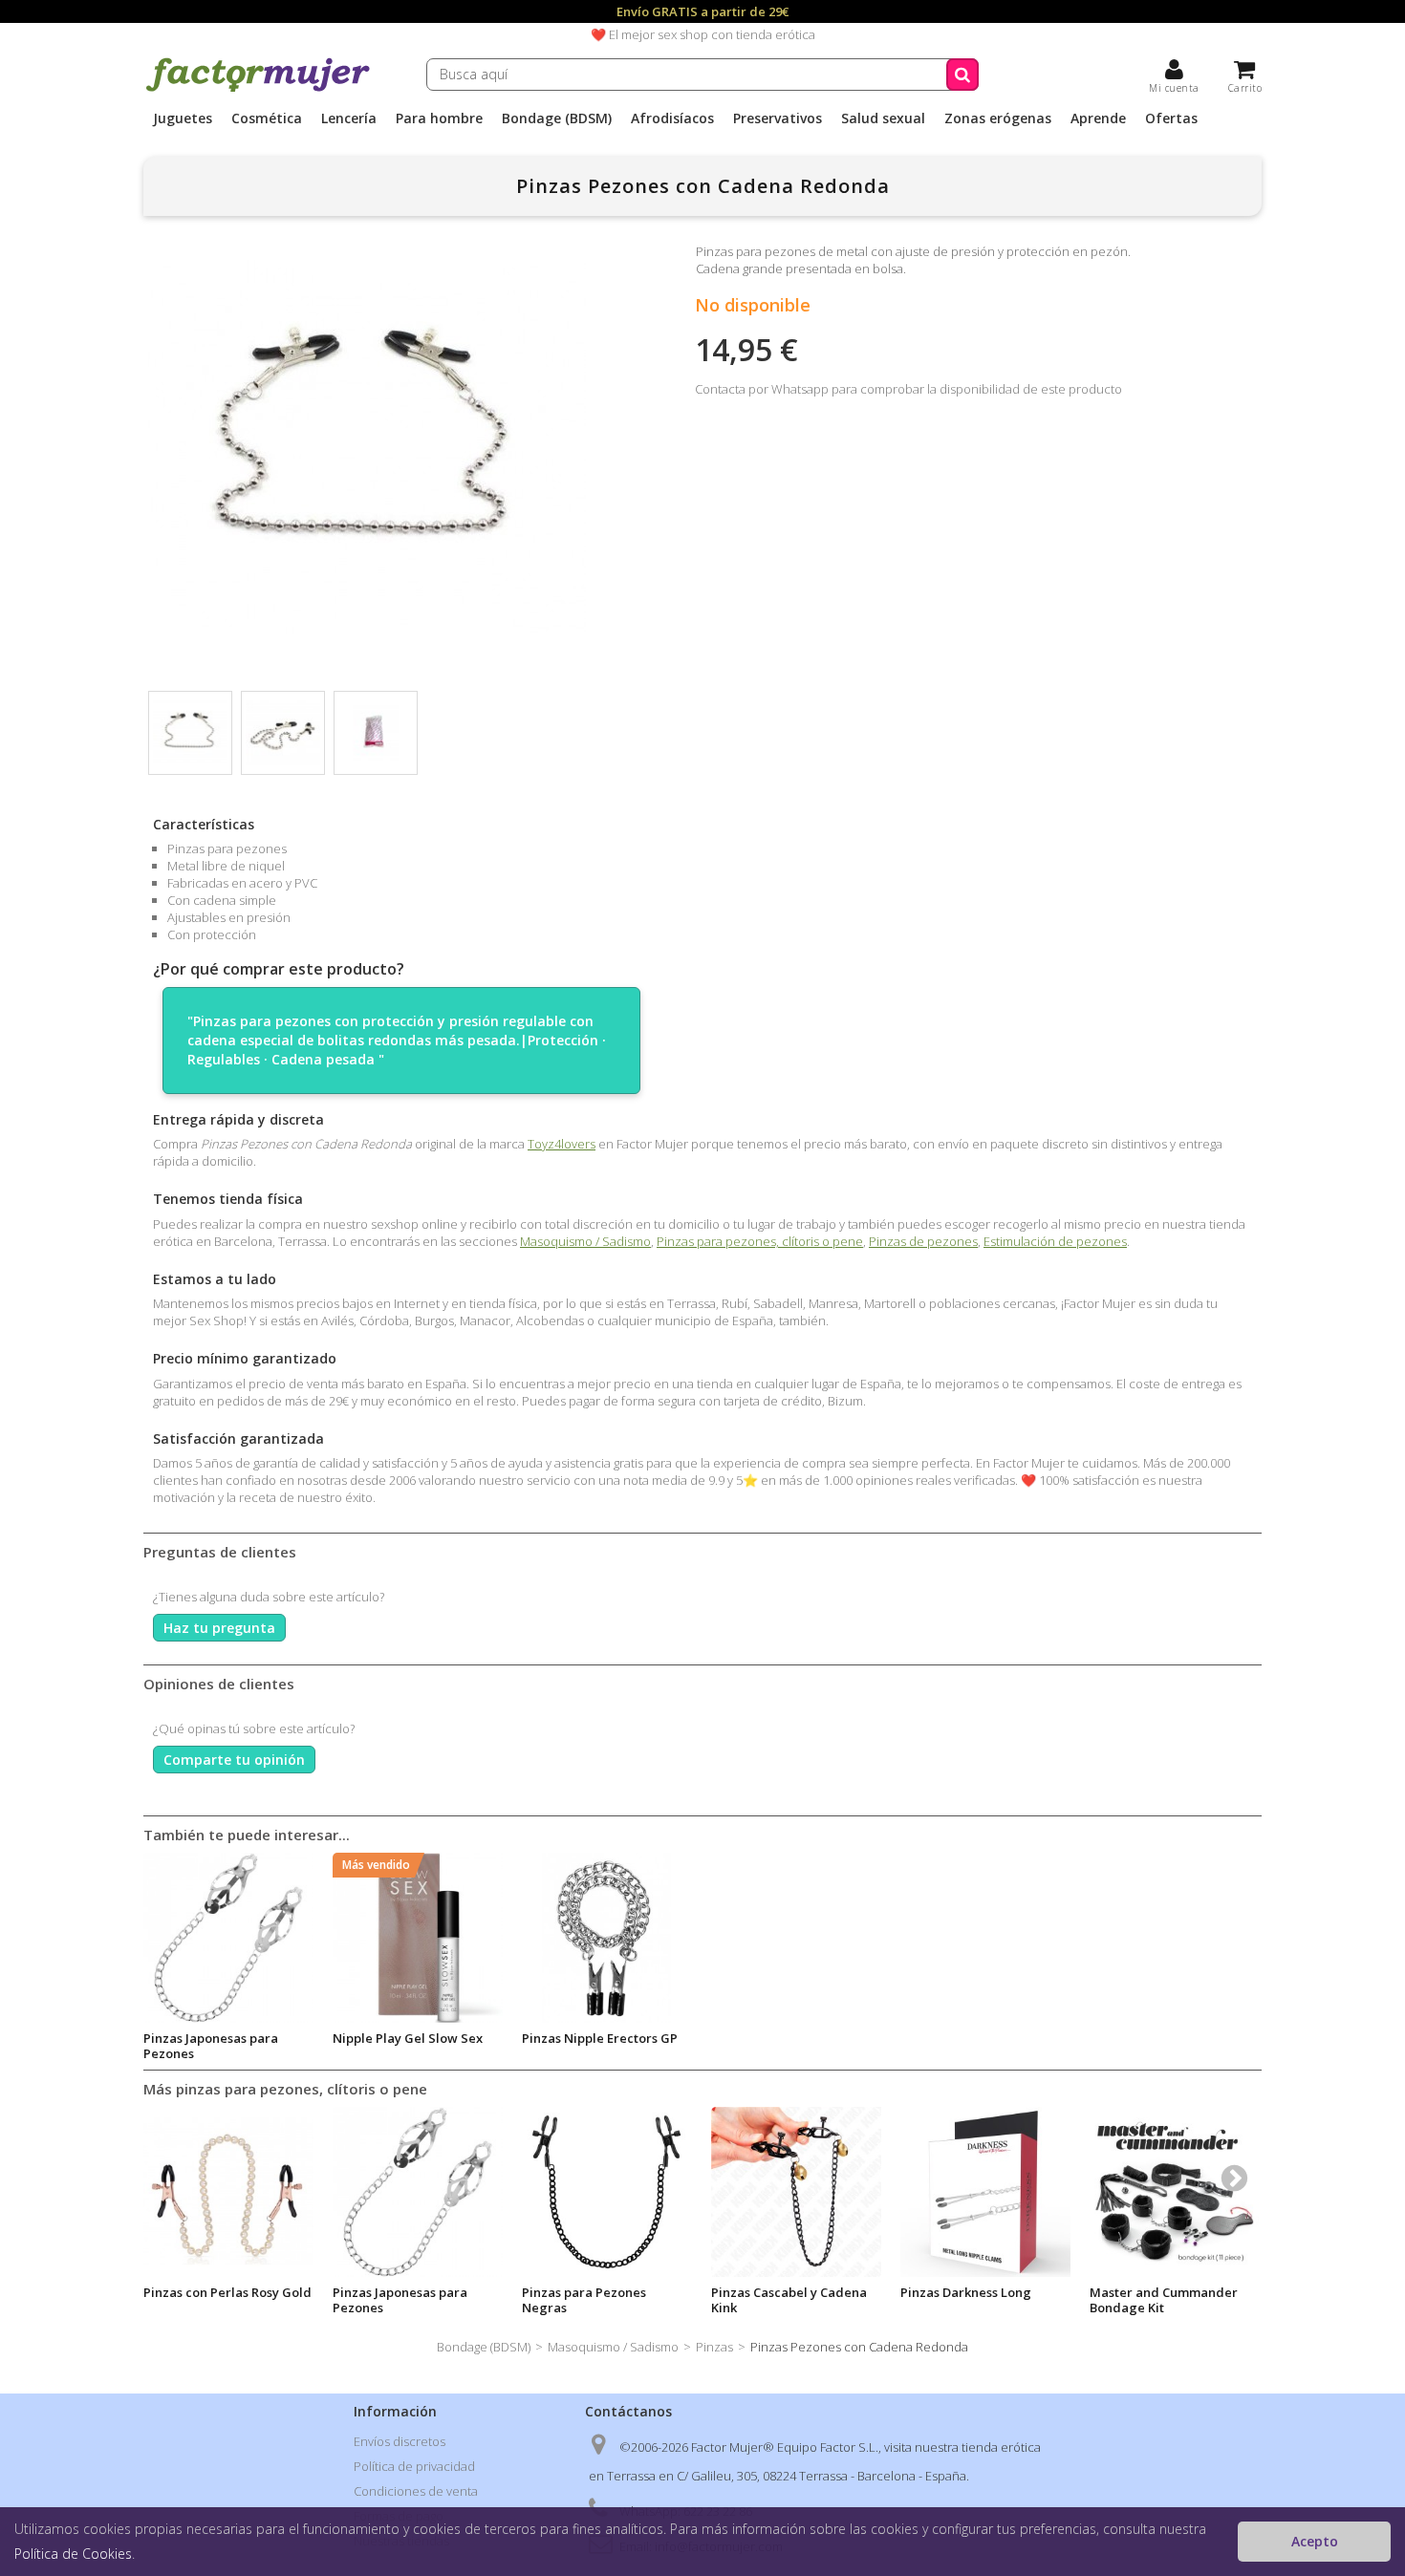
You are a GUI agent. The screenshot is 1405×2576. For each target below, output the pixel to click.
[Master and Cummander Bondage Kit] (1175, 2192)
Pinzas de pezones (923, 1241)
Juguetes (183, 118)
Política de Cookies (73, 2554)
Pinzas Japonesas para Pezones (211, 2046)
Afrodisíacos (672, 118)
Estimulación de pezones (1055, 1241)
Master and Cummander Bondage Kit (1164, 2300)
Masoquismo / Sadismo (585, 1241)
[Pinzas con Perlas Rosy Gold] (228, 2192)
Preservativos (778, 118)
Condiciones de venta (416, 2491)
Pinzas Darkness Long (966, 2292)
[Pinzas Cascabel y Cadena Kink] (796, 2192)
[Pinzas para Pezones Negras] (607, 2192)
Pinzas (714, 2347)
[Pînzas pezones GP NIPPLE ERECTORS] (607, 1938)
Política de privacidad (414, 2466)
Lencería (349, 118)
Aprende (1098, 118)
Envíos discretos (400, 2441)
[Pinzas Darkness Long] (985, 2192)
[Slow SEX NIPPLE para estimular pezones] (418, 1938)
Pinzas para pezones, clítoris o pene (760, 1241)
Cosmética (267, 118)
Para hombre (439, 118)
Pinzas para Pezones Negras (584, 2300)
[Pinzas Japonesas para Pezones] (228, 1938)
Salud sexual (883, 118)
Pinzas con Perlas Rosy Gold (227, 2292)
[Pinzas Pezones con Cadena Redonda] (190, 733)
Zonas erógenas (998, 118)
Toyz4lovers (562, 1144)
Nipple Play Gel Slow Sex (408, 2038)
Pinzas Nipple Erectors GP (600, 2038)
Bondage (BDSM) (557, 118)
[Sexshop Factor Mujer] (258, 89)
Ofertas (1171, 118)
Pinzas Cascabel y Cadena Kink (789, 2300)
